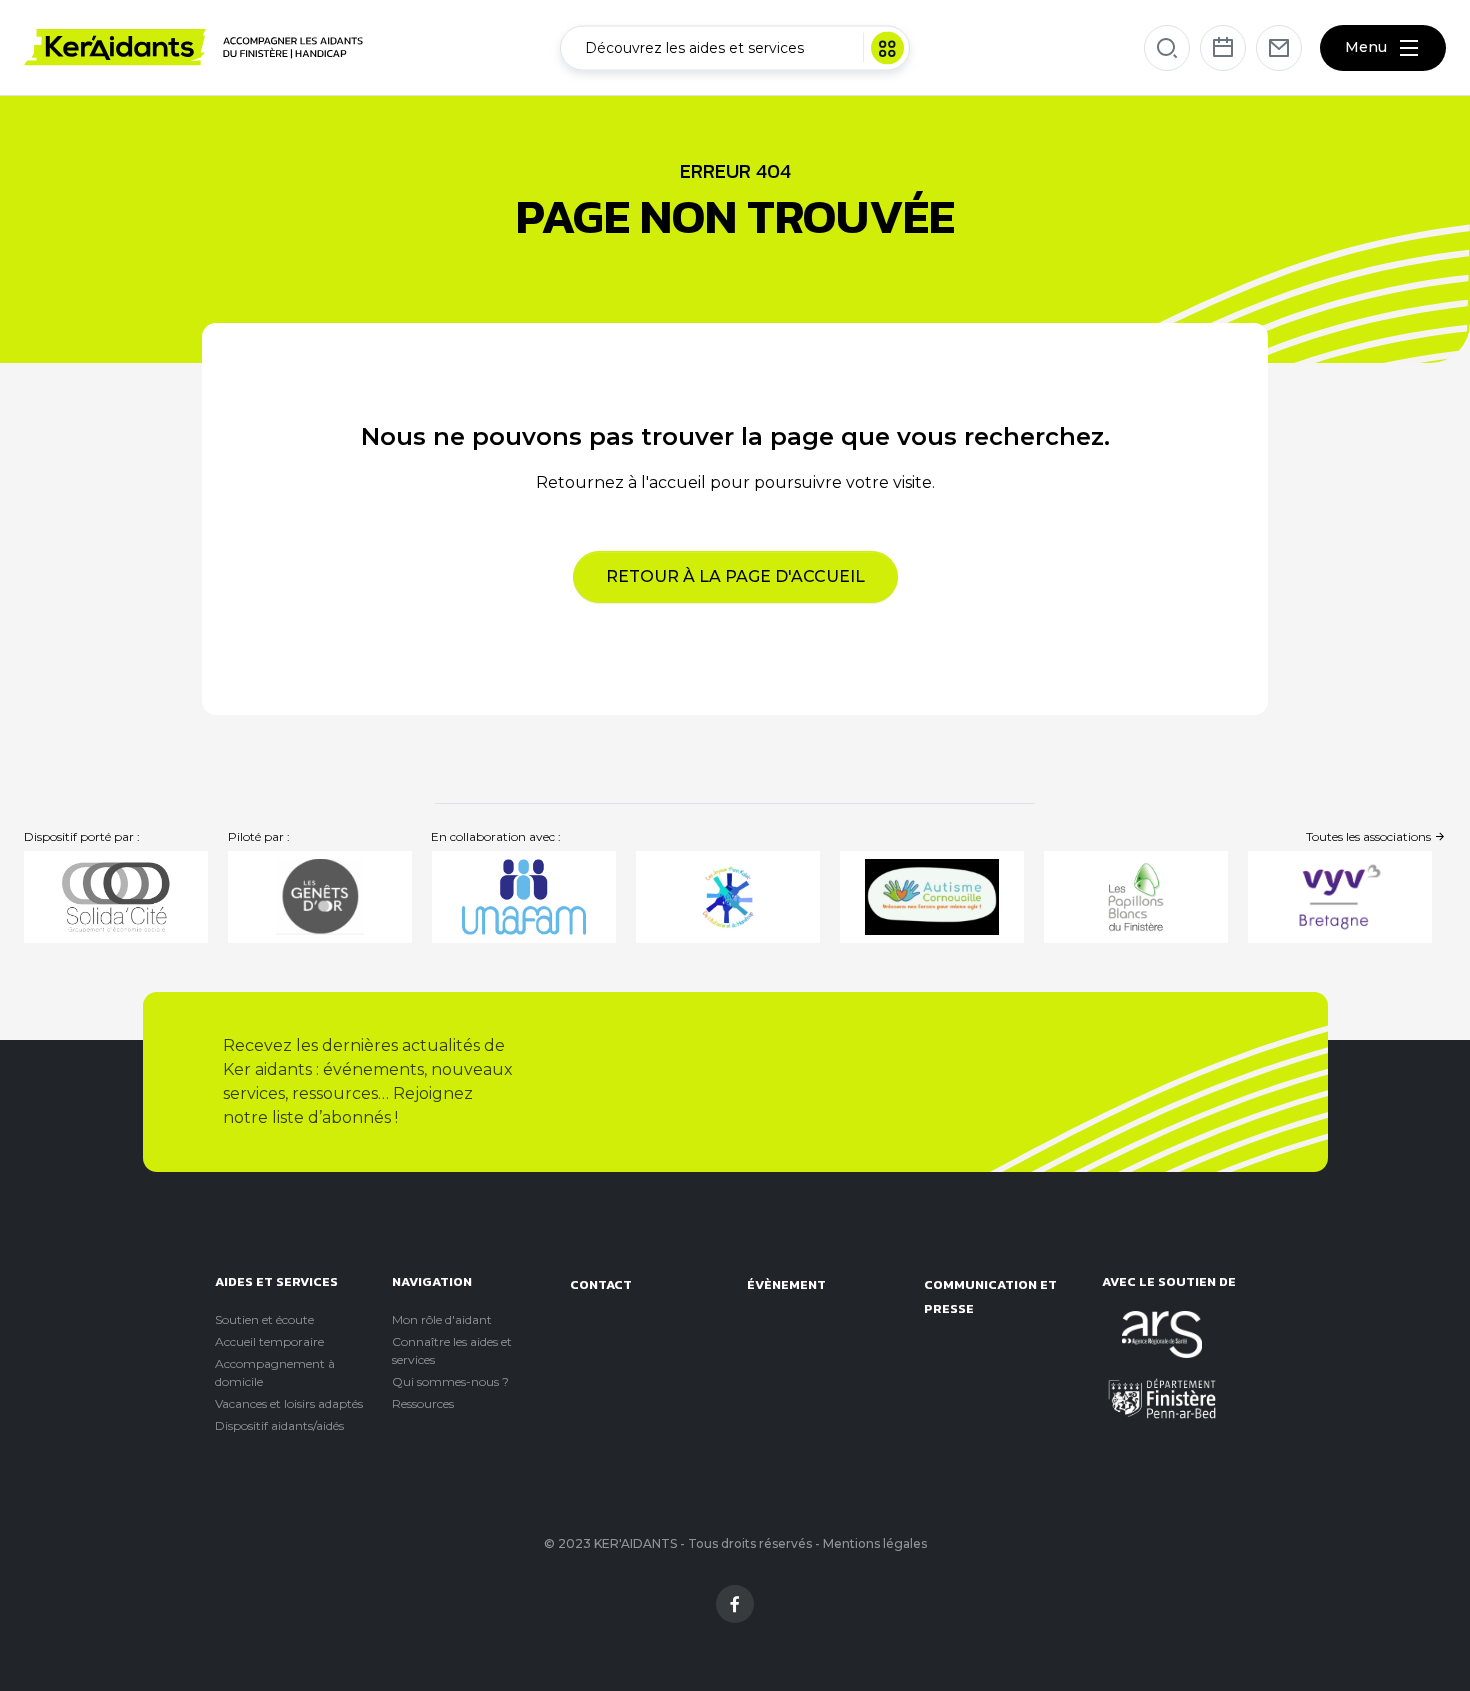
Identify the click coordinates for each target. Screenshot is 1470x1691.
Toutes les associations (1370, 836)
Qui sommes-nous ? (450, 1381)
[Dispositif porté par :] (116, 897)
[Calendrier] (1223, 48)
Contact (601, 1284)
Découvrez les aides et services (694, 47)
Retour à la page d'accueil (735, 576)
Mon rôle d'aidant (442, 1319)
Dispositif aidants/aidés (279, 1425)
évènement (786, 1284)
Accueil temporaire (269, 1341)
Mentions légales (875, 1543)
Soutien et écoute (264, 1319)
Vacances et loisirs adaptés (289, 1403)
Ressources (423, 1403)
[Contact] (1279, 48)
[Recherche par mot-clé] (1167, 48)
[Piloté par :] (320, 897)
